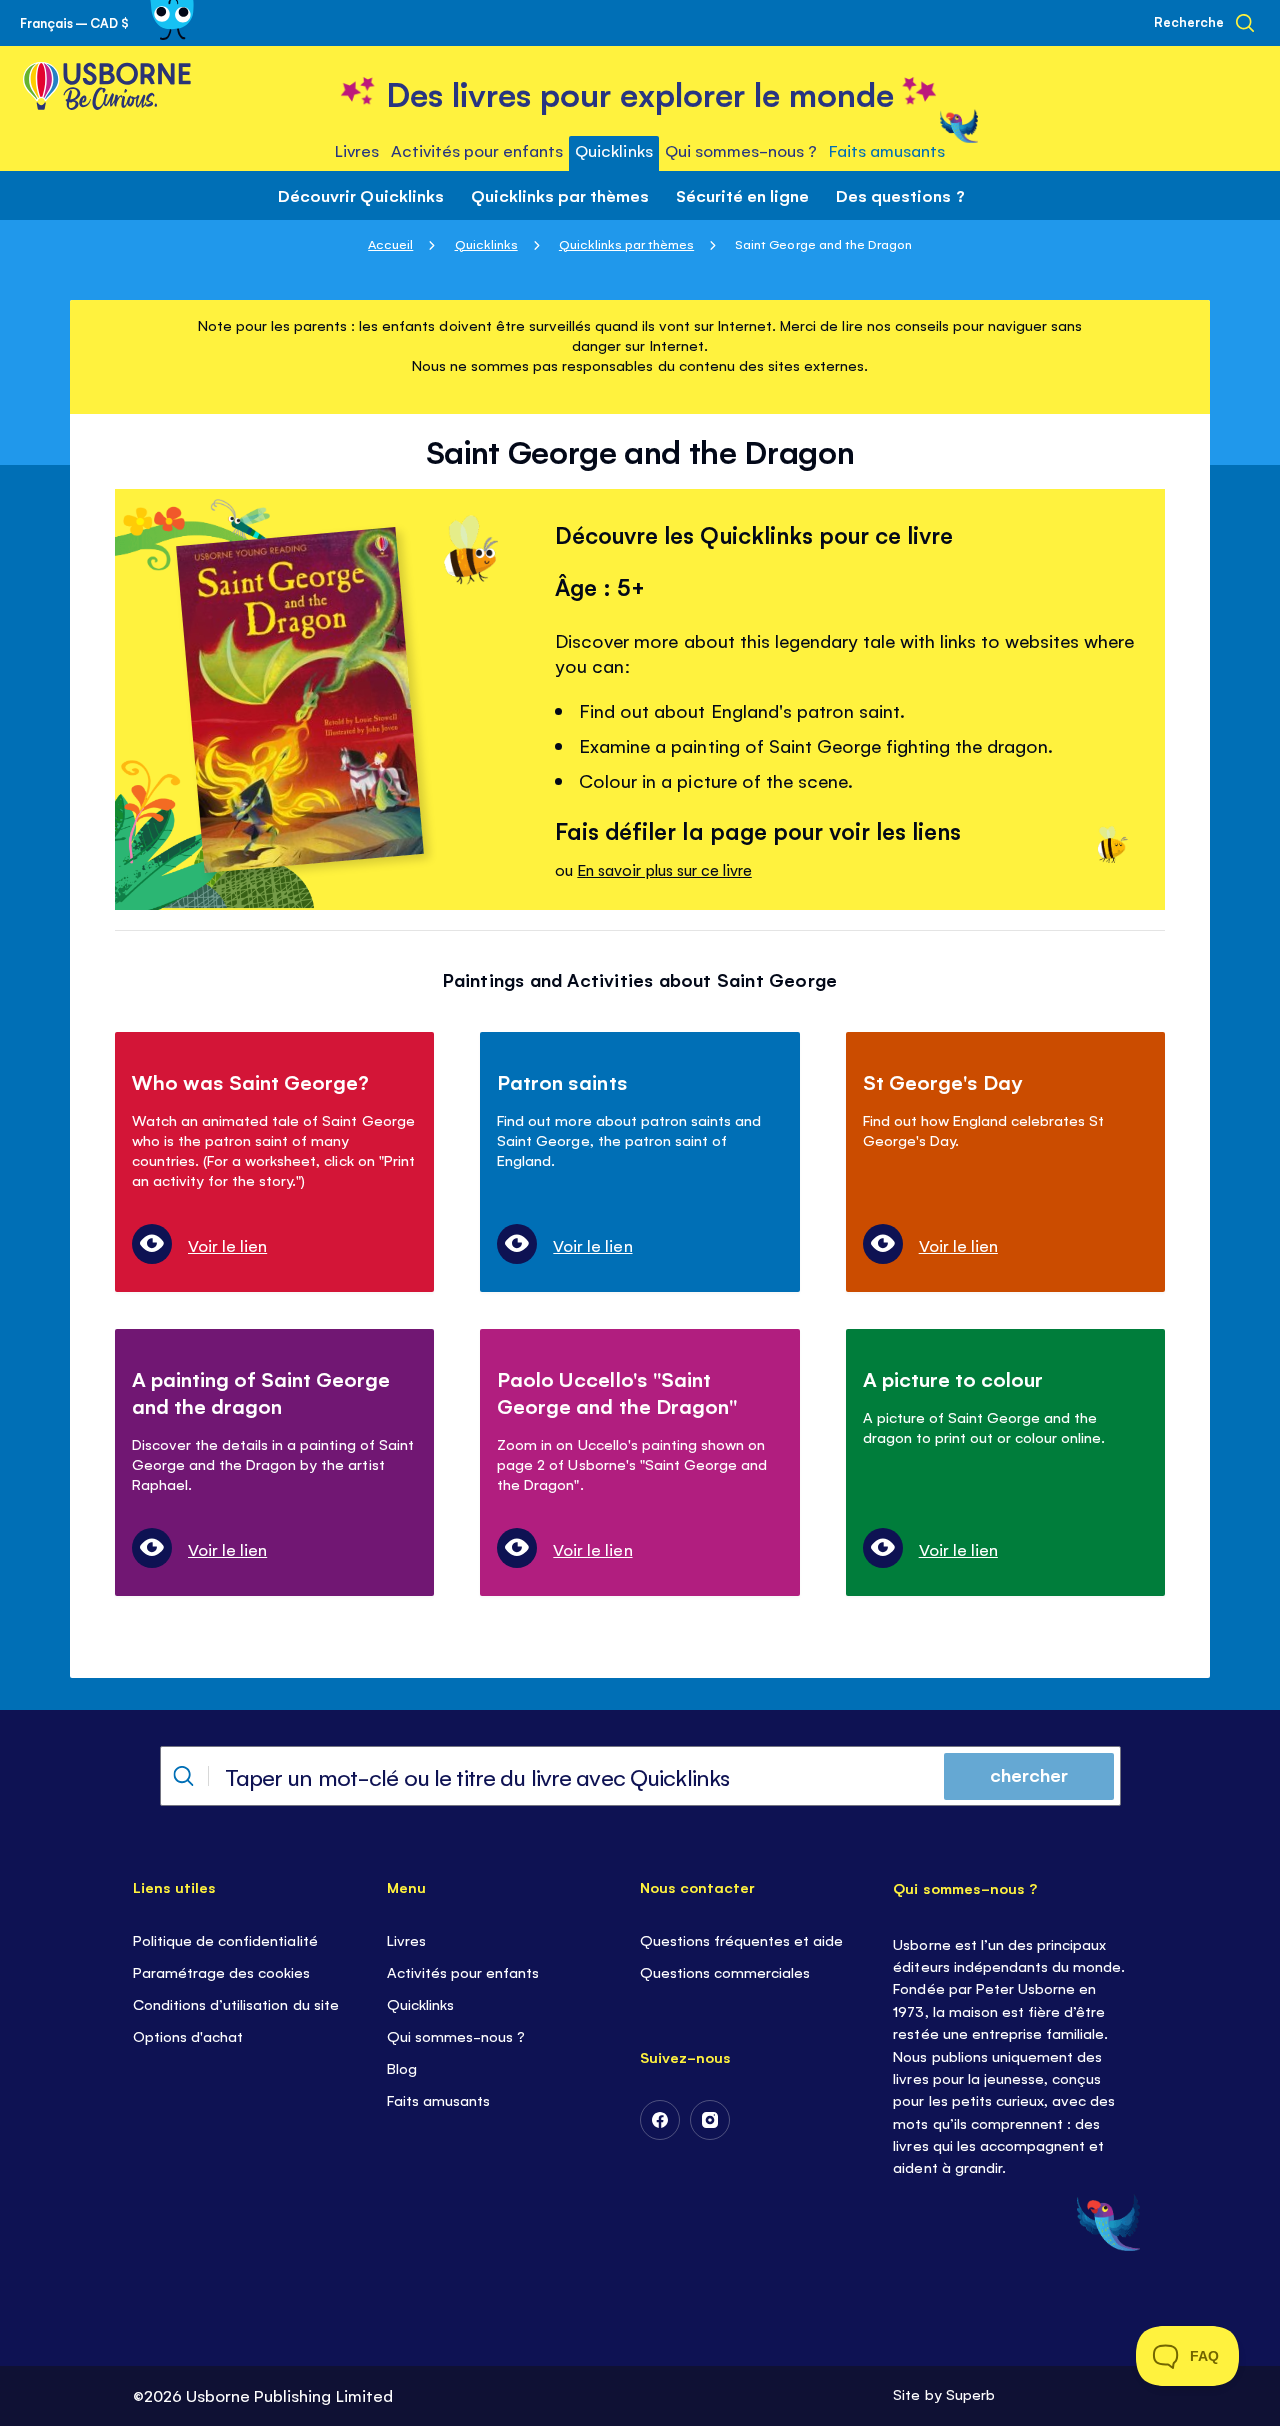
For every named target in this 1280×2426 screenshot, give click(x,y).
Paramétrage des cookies (221, 1971)
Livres (406, 1939)
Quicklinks (486, 243)
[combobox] (640, 1776)
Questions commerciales (725, 1971)
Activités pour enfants (463, 1971)
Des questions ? (900, 195)
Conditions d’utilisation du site (236, 2003)
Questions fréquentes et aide (741, 1939)
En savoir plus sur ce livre (664, 869)
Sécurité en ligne (742, 195)
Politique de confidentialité (225, 1939)
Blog (402, 2067)
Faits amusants (438, 2099)
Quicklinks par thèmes (560, 195)
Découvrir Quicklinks (360, 195)
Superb (970, 2393)
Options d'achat (188, 2035)
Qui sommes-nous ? (456, 2035)
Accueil (390, 243)
